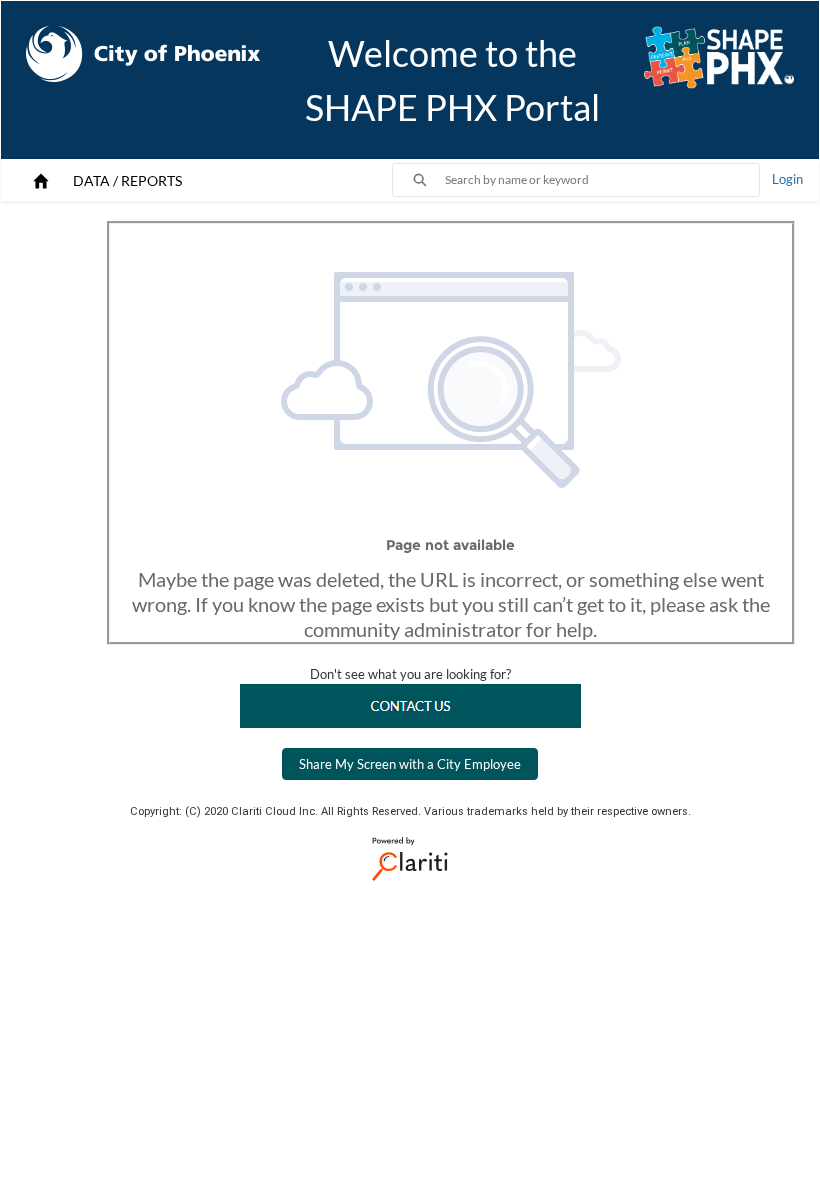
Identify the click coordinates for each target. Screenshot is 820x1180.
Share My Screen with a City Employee (410, 764)
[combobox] (602, 180)
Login (787, 179)
